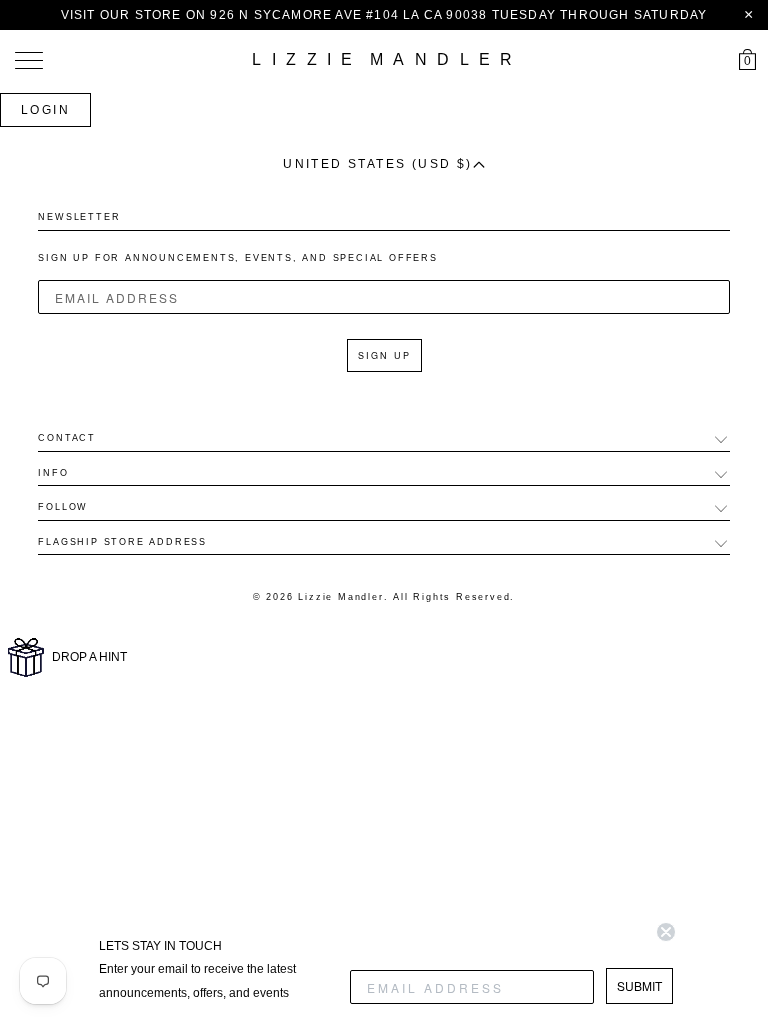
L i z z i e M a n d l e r (383, 59)
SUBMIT (639, 985)
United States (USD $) (377, 164)
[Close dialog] (666, 932)
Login (45, 110)
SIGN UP (384, 355)
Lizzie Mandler (340, 597)
